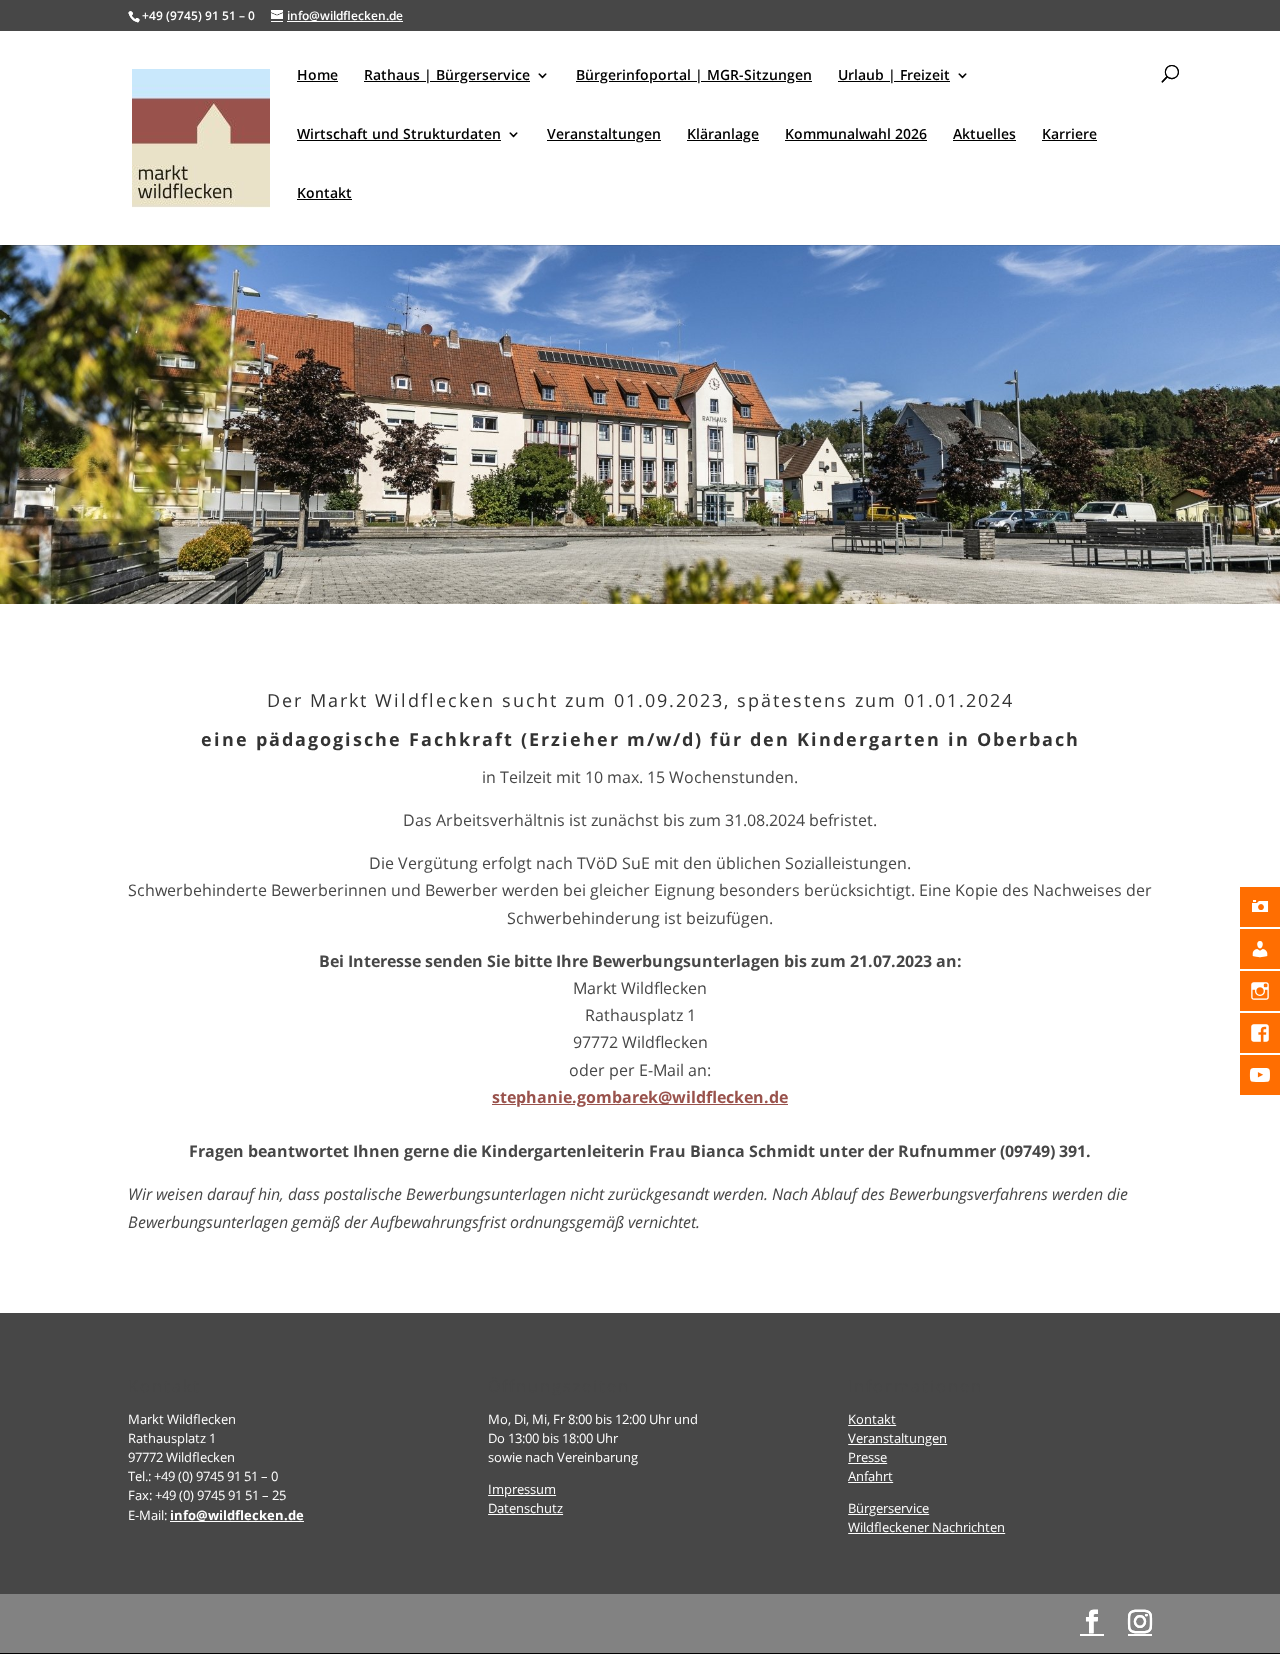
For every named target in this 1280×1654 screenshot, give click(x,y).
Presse (867, 1457)
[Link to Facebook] (1092, 1622)
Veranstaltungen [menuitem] (604, 135)
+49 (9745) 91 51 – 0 (198, 15)
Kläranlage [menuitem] (723, 135)
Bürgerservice (888, 1508)
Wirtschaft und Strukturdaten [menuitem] (399, 135)
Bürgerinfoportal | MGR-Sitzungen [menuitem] (694, 76)
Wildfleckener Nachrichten (926, 1527)
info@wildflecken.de (237, 1515)
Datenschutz (525, 1508)
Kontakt (872, 1419)
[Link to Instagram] (1140, 1622)
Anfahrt (870, 1476)
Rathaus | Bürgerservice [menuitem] (447, 76)
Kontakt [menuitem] (324, 194)
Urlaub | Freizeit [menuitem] (894, 76)
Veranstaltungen (897, 1438)
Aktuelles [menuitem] (984, 135)
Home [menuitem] (317, 76)
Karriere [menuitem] (1069, 135)
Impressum (522, 1489)
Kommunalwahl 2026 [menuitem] (856, 135)
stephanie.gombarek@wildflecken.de (640, 1097)
